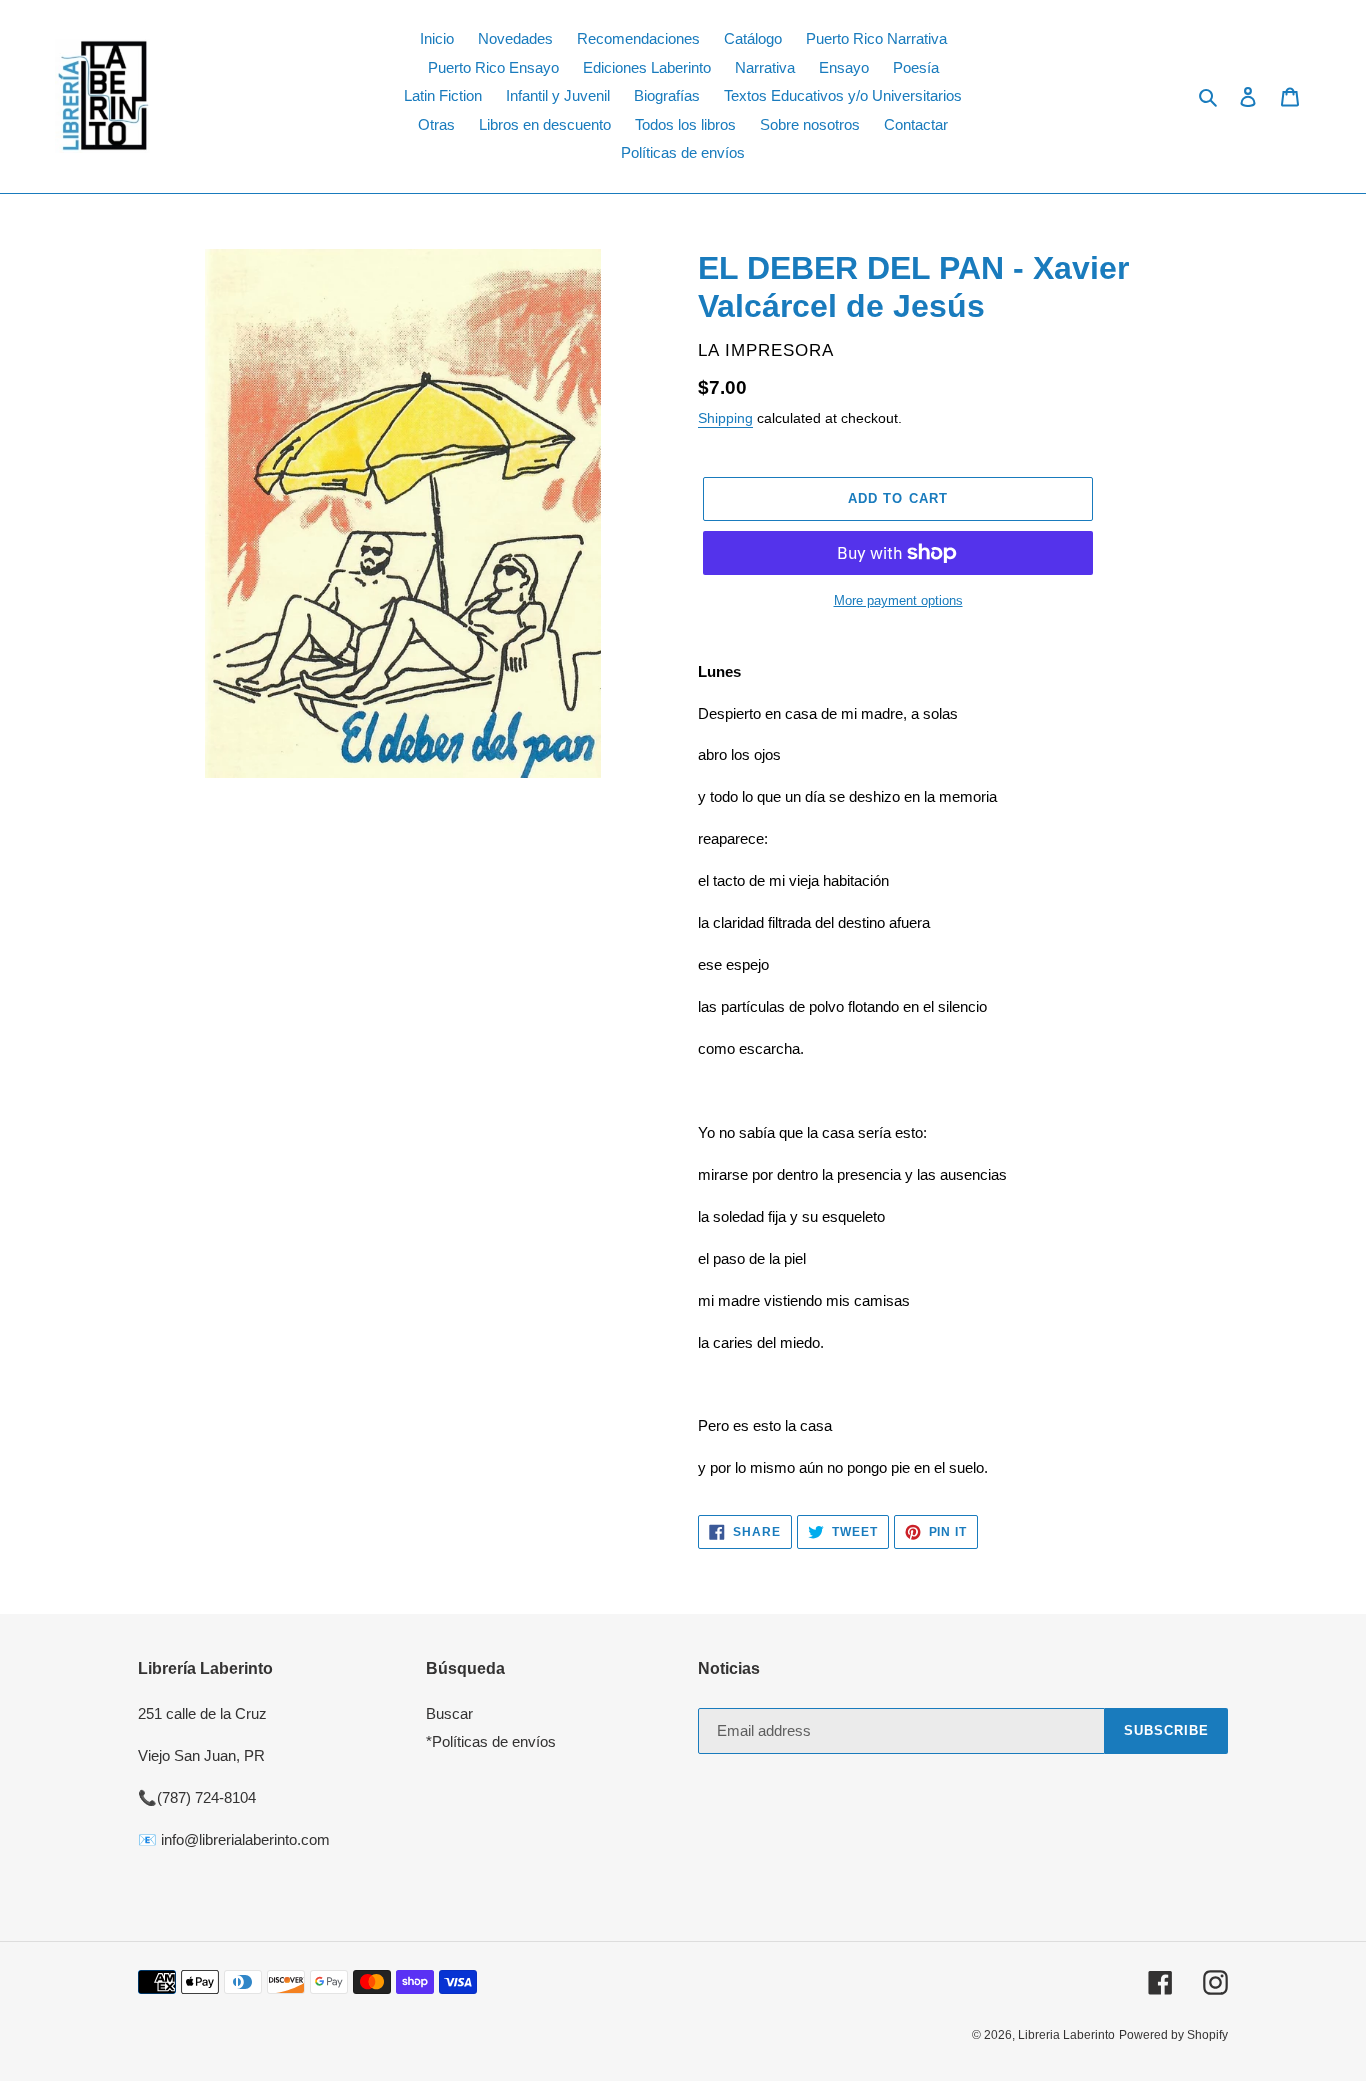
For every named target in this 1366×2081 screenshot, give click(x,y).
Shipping (725, 418)
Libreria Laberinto (1066, 2035)
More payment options (898, 600)
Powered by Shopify (1173, 2035)
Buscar (449, 1713)
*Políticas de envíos (491, 1741)
